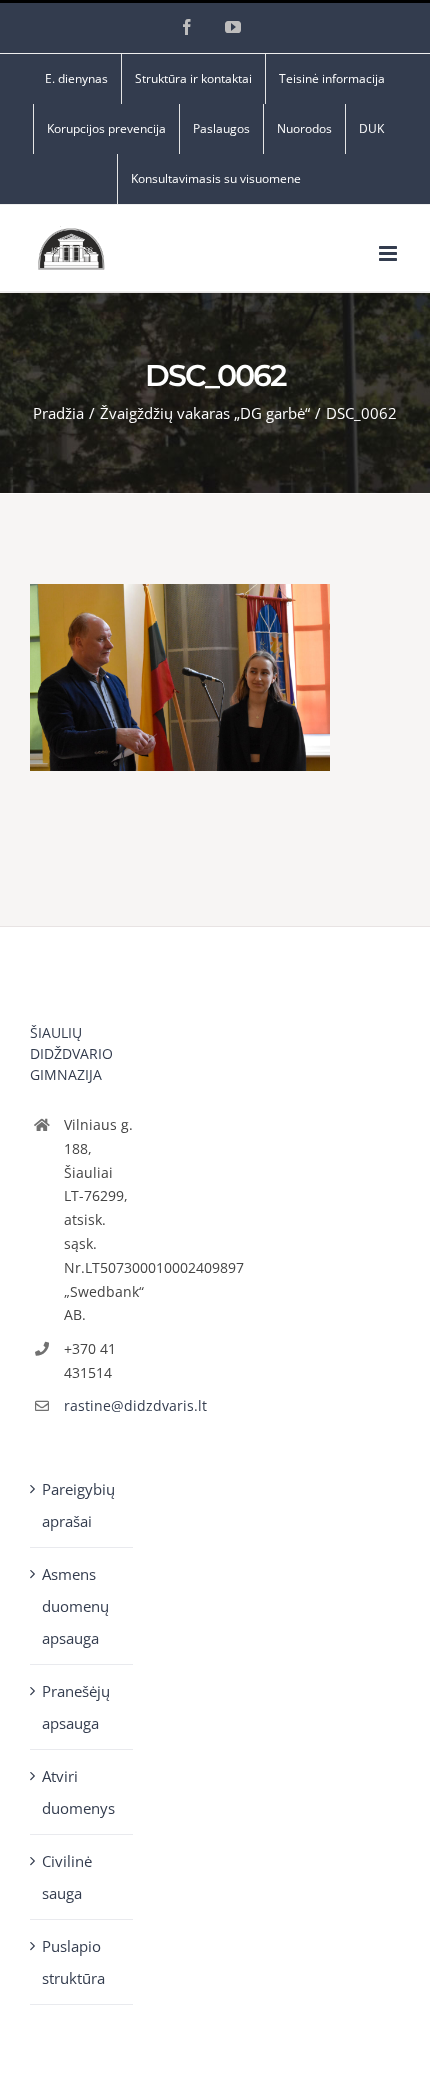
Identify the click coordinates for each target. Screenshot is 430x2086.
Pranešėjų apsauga (76, 1707)
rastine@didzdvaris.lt (99, 1405)
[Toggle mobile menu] (389, 253)
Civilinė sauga (67, 1877)
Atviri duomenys (78, 1792)
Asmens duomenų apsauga (75, 1606)
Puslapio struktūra (73, 1962)
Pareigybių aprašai (78, 1505)
